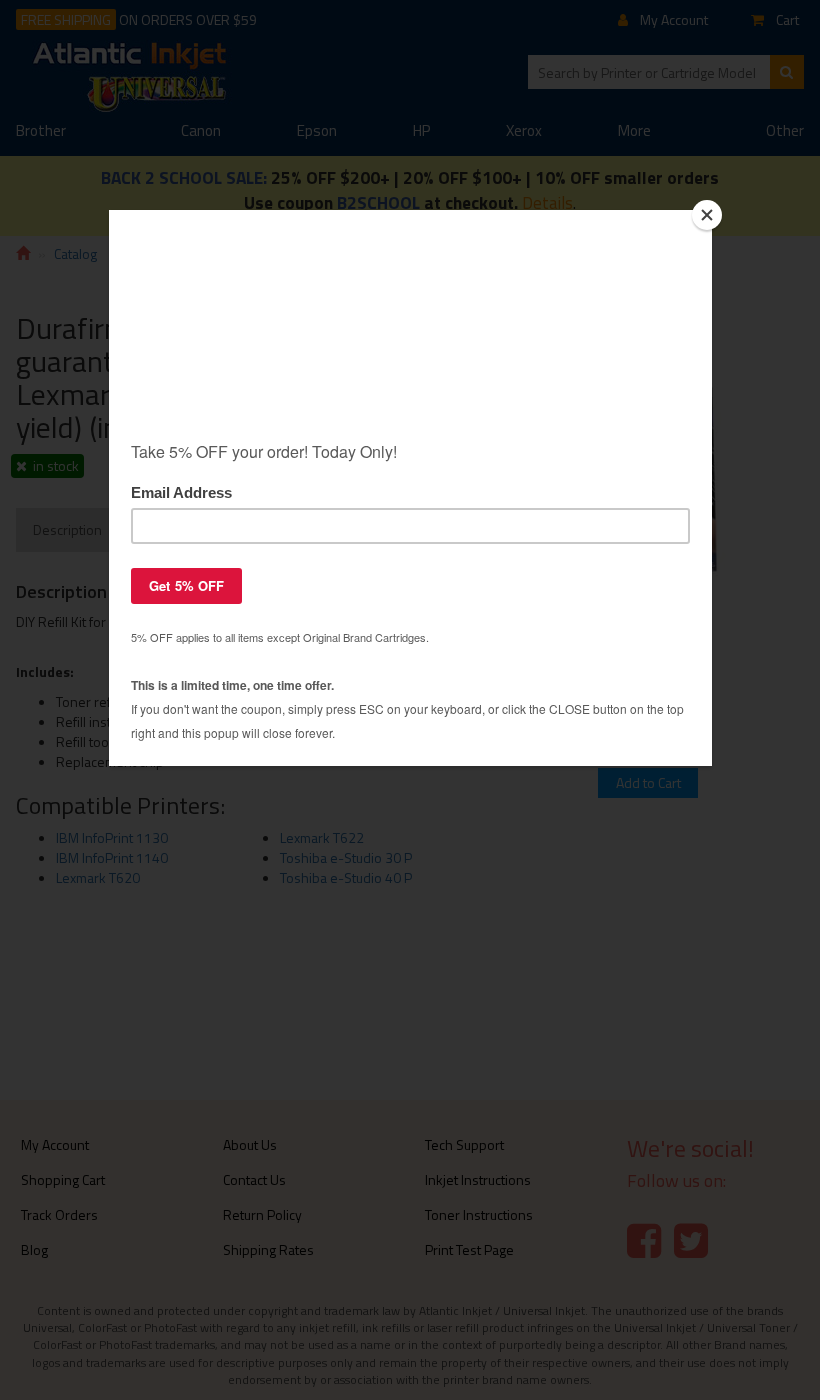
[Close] (707, 215)
